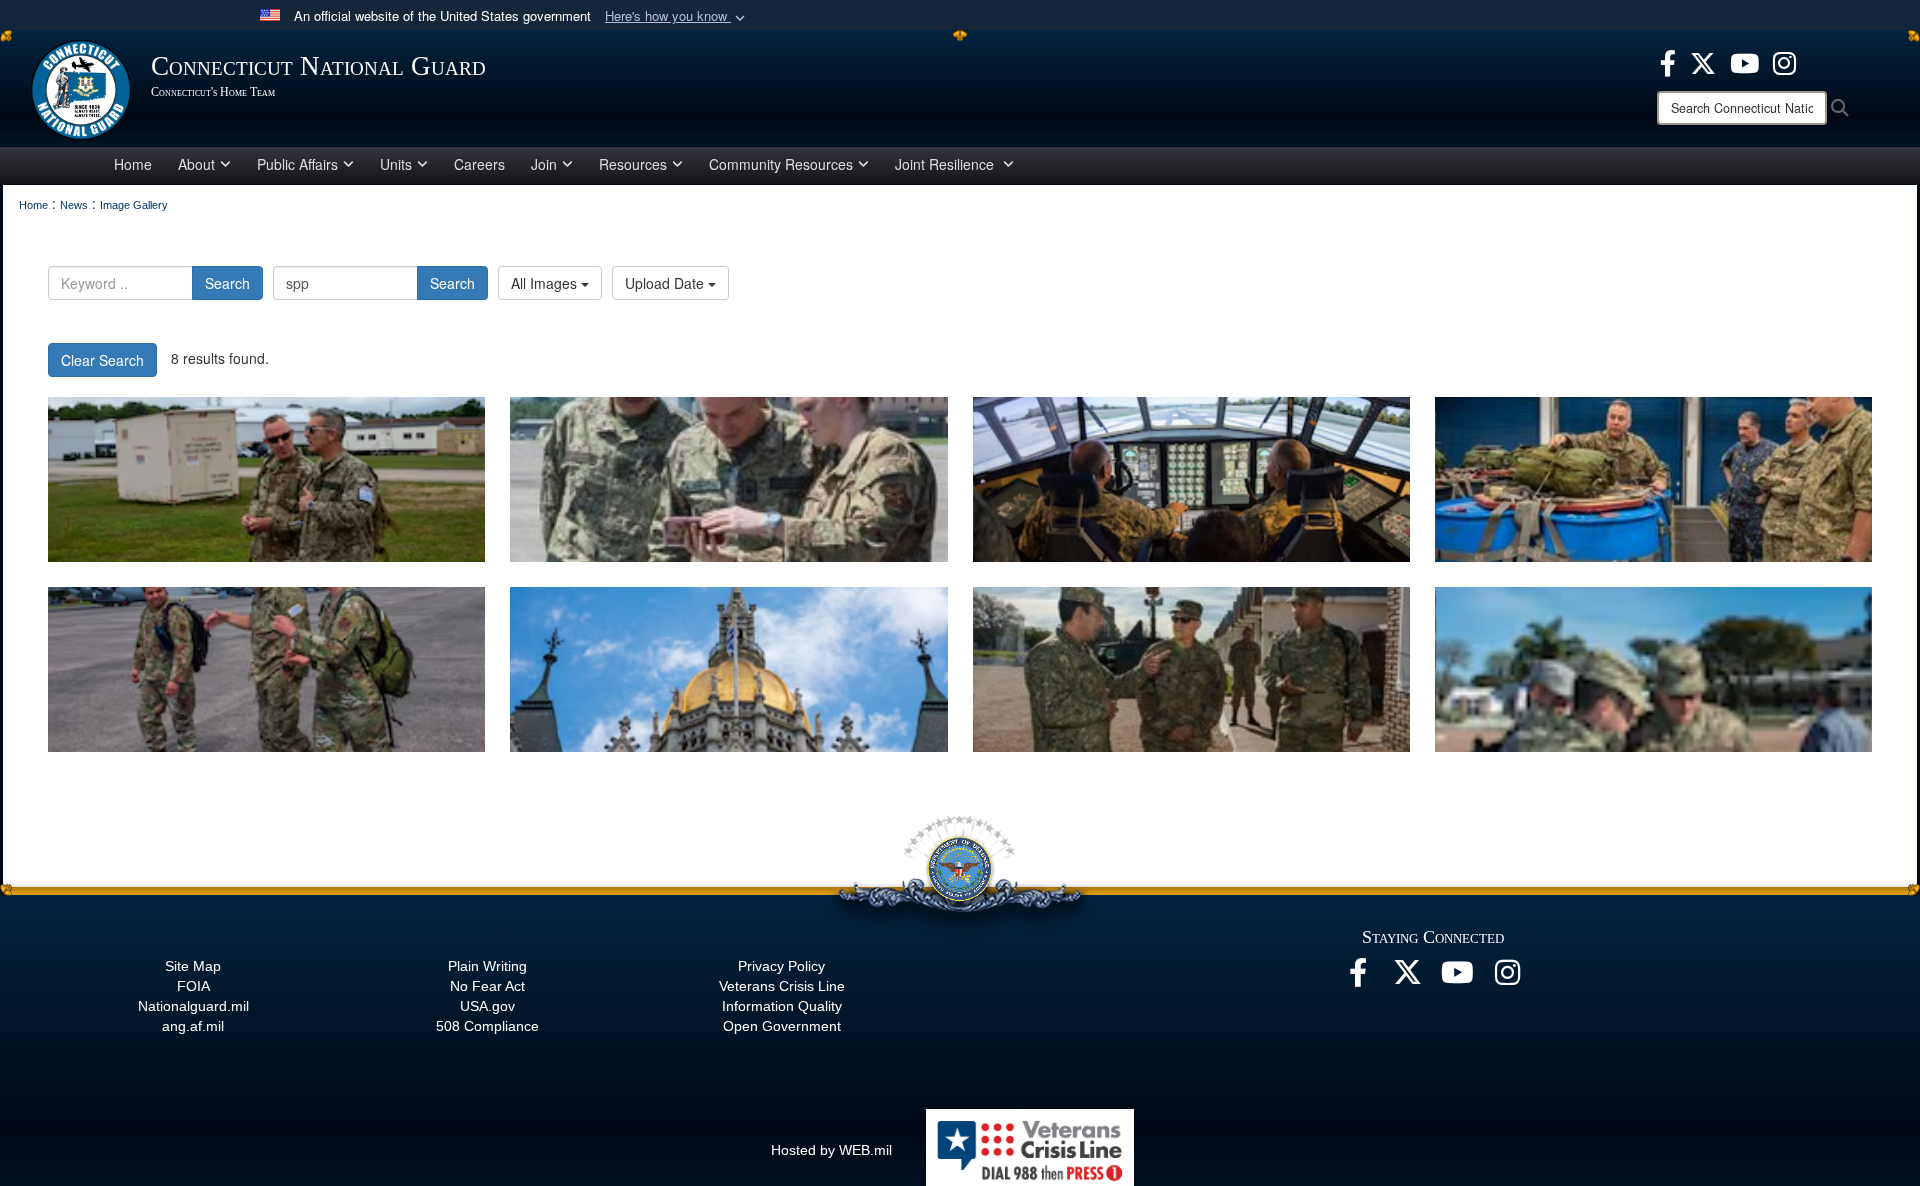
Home (133, 164)
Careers (479, 164)
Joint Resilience (946, 164)
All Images (546, 283)
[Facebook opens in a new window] (1668, 61)
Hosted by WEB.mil (831, 1150)
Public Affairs (297, 164)
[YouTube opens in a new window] (1744, 61)
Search (227, 283)
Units (396, 164)
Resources (633, 164)
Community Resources (781, 164)
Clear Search (102, 360)
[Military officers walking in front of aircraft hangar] (266, 669)
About (196, 164)
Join (544, 164)
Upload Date (666, 283)
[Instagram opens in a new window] (1784, 61)
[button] (677, 16)
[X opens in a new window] (1703, 61)
